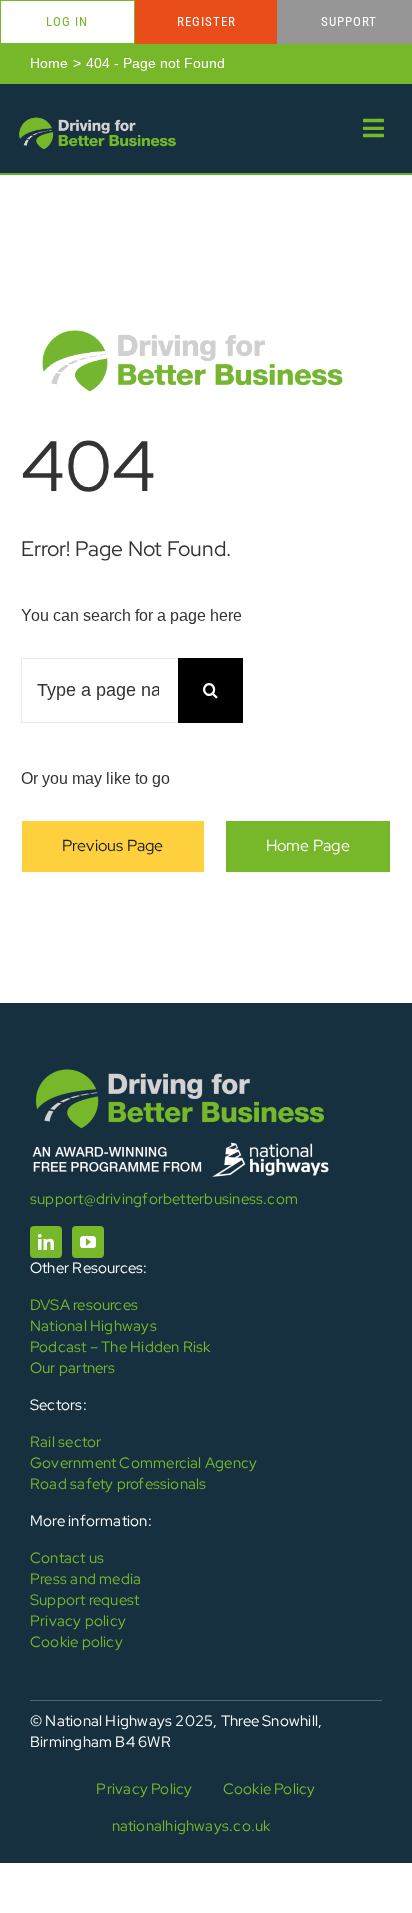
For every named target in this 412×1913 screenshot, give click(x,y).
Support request (84, 1600)
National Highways (93, 1326)
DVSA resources (84, 1305)
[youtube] (88, 1242)
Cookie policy (76, 1642)
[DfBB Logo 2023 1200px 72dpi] (97, 121)
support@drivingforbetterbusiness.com (164, 1199)
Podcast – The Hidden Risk (120, 1347)
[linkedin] (46, 1242)
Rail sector (65, 1442)
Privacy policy (78, 1621)
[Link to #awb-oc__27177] (373, 128)
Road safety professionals (118, 1484)
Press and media (85, 1579)
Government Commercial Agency (143, 1463)
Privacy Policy (144, 1789)
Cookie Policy (269, 1789)
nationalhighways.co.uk (191, 1826)
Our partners (73, 1368)
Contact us (67, 1558)
